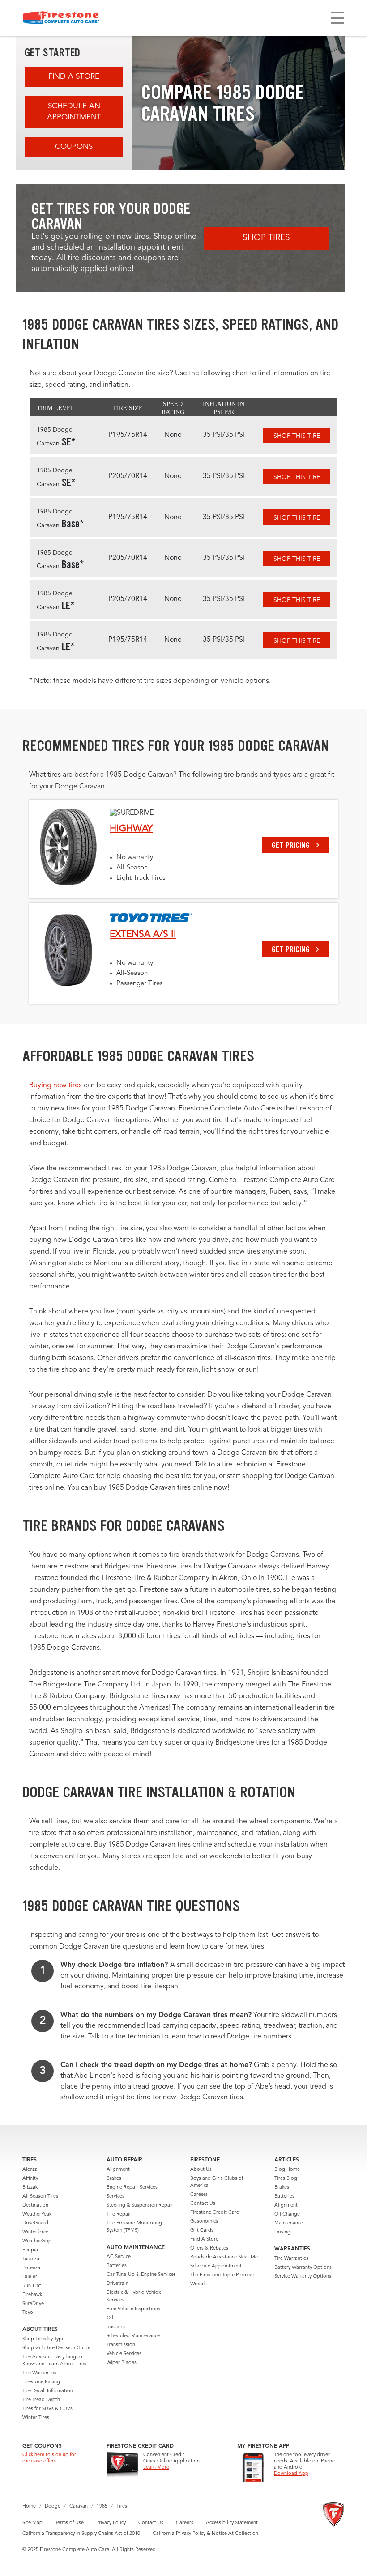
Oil (110, 2318)
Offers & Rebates (209, 2248)
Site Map (32, 2523)
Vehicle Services (124, 2354)
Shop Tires (266, 238)
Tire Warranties (39, 2373)
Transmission (121, 2345)
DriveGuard (35, 2223)
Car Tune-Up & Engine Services (141, 2275)
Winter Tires (36, 2418)
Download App (291, 2474)
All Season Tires (40, 2197)
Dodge (53, 2506)
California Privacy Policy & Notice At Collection (205, 2534)
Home (29, 2506)
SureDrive (33, 2304)
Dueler (30, 2277)
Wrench (198, 2284)
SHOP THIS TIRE (297, 436)
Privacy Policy (111, 2523)
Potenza (31, 2268)
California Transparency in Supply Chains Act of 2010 (81, 2534)
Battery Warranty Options (303, 2268)
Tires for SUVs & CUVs (47, 2409)
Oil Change (287, 2214)
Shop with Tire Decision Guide (56, 2348)
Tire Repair (119, 2214)
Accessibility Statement (232, 2523)
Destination (35, 2205)
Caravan (79, 2506)
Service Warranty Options (303, 2277)
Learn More (156, 2468)
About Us (201, 2170)
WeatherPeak (37, 2214)
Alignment (118, 2170)
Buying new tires (55, 1085)
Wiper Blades (122, 2363)
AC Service (119, 2257)
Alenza (30, 2170)
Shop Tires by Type (43, 2339)
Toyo (28, 2313)
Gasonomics (204, 2222)
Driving (282, 2232)
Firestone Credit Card (215, 2213)
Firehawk (32, 2295)
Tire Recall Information (48, 2391)
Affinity (30, 2179)
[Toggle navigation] (337, 18)
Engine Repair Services (132, 2188)
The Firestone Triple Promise (222, 2275)
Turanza (31, 2259)
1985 (102, 2506)
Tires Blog (286, 2179)
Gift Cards (202, 2231)
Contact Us (203, 2204)
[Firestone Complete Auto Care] (61, 18)
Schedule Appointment (216, 2266)
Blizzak (30, 2188)
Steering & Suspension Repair (140, 2205)
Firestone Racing (41, 2382)
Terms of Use (69, 2523)
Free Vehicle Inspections (133, 2309)
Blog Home (287, 2170)
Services (115, 2197)
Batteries (117, 2266)
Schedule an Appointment (74, 112)
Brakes (114, 2179)
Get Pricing (292, 845)
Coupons (74, 147)
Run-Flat (32, 2286)
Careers (199, 2195)
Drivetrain (117, 2284)
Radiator (116, 2327)
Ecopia (30, 2250)
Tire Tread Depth (41, 2400)
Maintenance (289, 2223)
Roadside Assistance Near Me (224, 2257)
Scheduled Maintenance (133, 2336)
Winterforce (35, 2232)
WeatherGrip (37, 2241)
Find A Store (74, 77)
